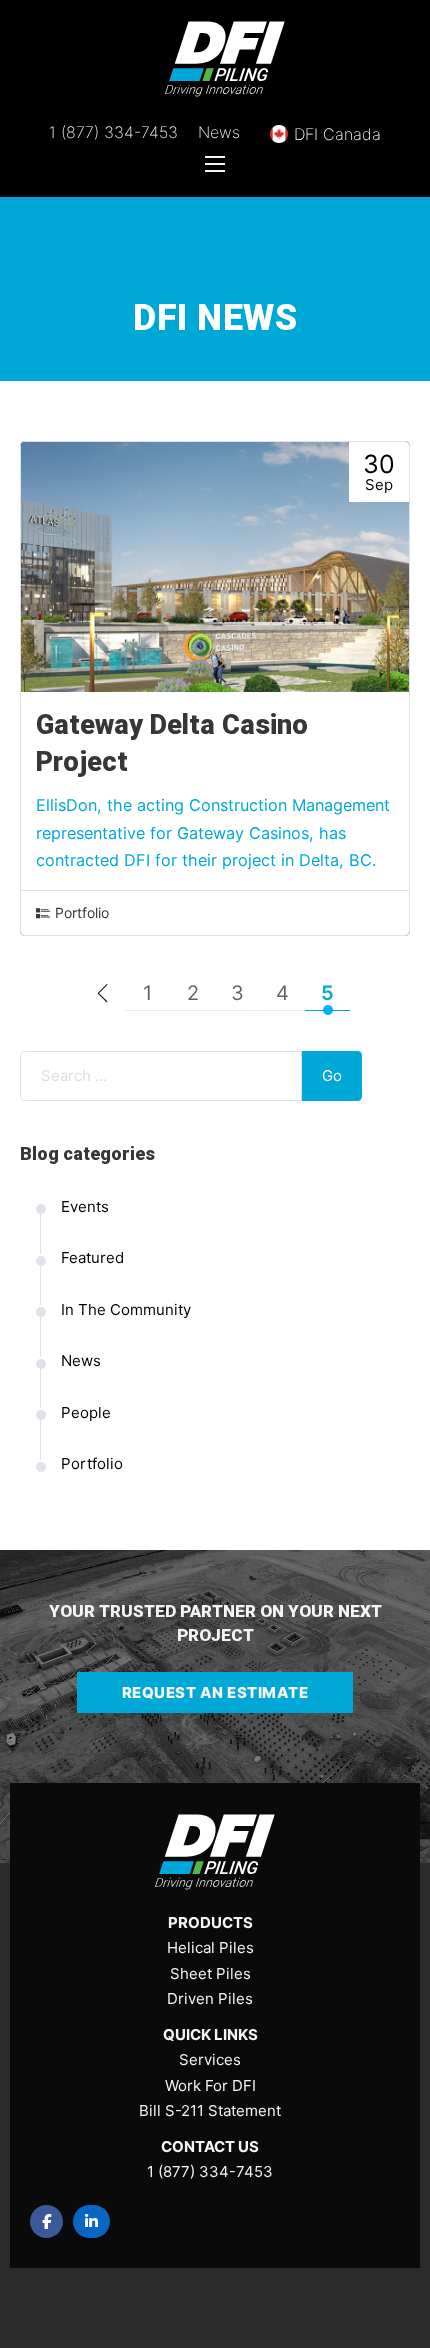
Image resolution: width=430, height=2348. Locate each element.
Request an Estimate (215, 1692)
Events (85, 1206)
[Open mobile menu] (215, 164)
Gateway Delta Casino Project (172, 744)
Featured (92, 1257)
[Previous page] (102, 993)
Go (332, 1075)
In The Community (126, 1309)
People (86, 1412)
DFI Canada (337, 134)
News (219, 132)
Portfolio (82, 912)
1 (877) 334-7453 (113, 132)
